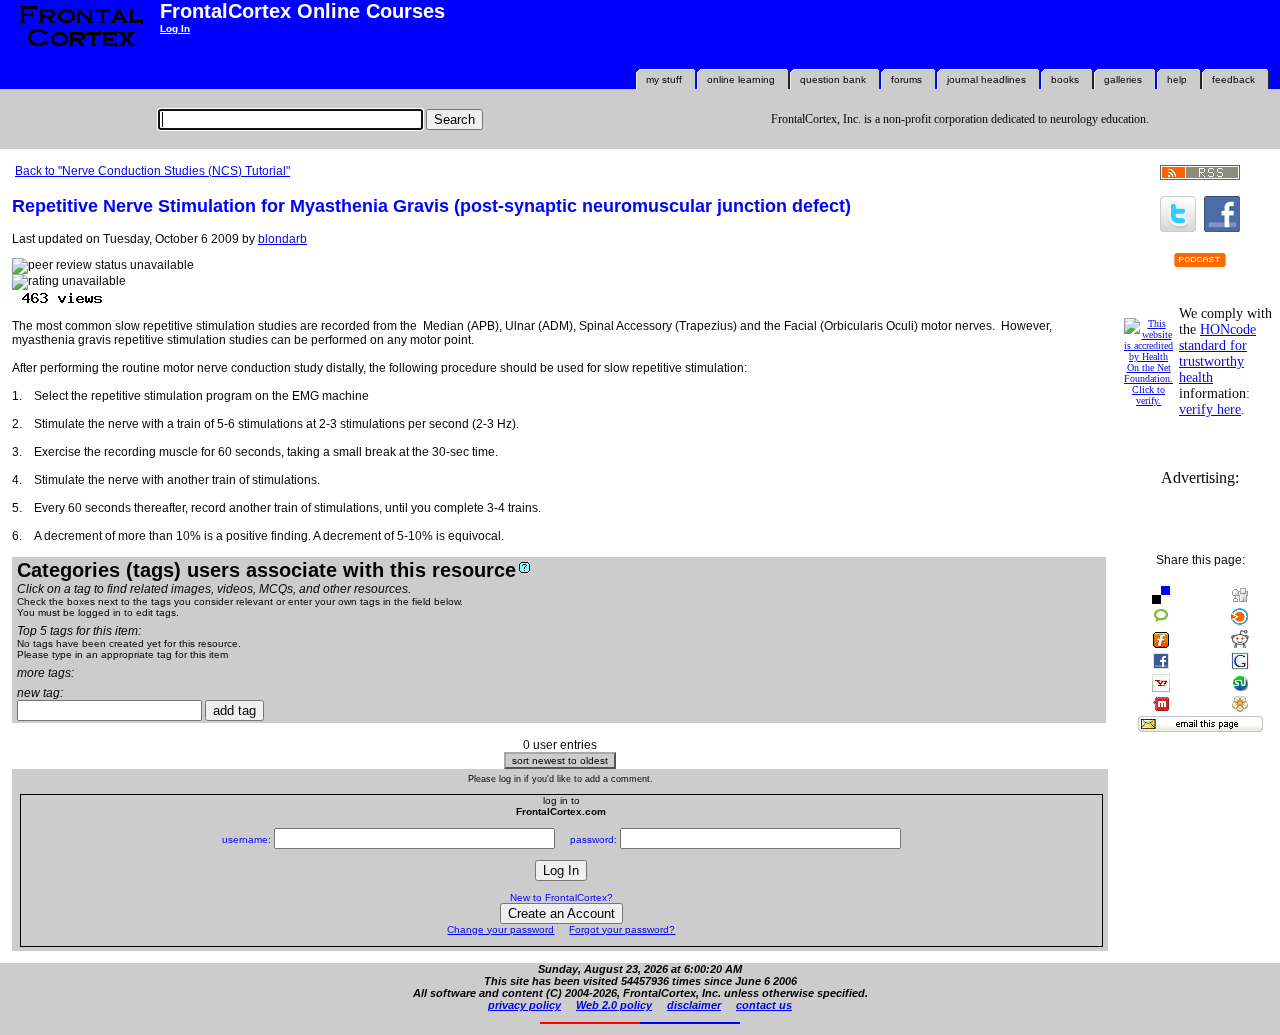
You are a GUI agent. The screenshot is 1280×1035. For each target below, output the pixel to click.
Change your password (500, 929)
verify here (1210, 409)
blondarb (282, 239)
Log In (175, 28)
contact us (764, 1005)
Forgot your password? (622, 929)
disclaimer (694, 1005)
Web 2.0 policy (614, 1005)
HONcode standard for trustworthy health (1217, 353)
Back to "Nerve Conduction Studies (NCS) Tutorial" (152, 171)
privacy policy (524, 1005)
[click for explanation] (524, 567)
